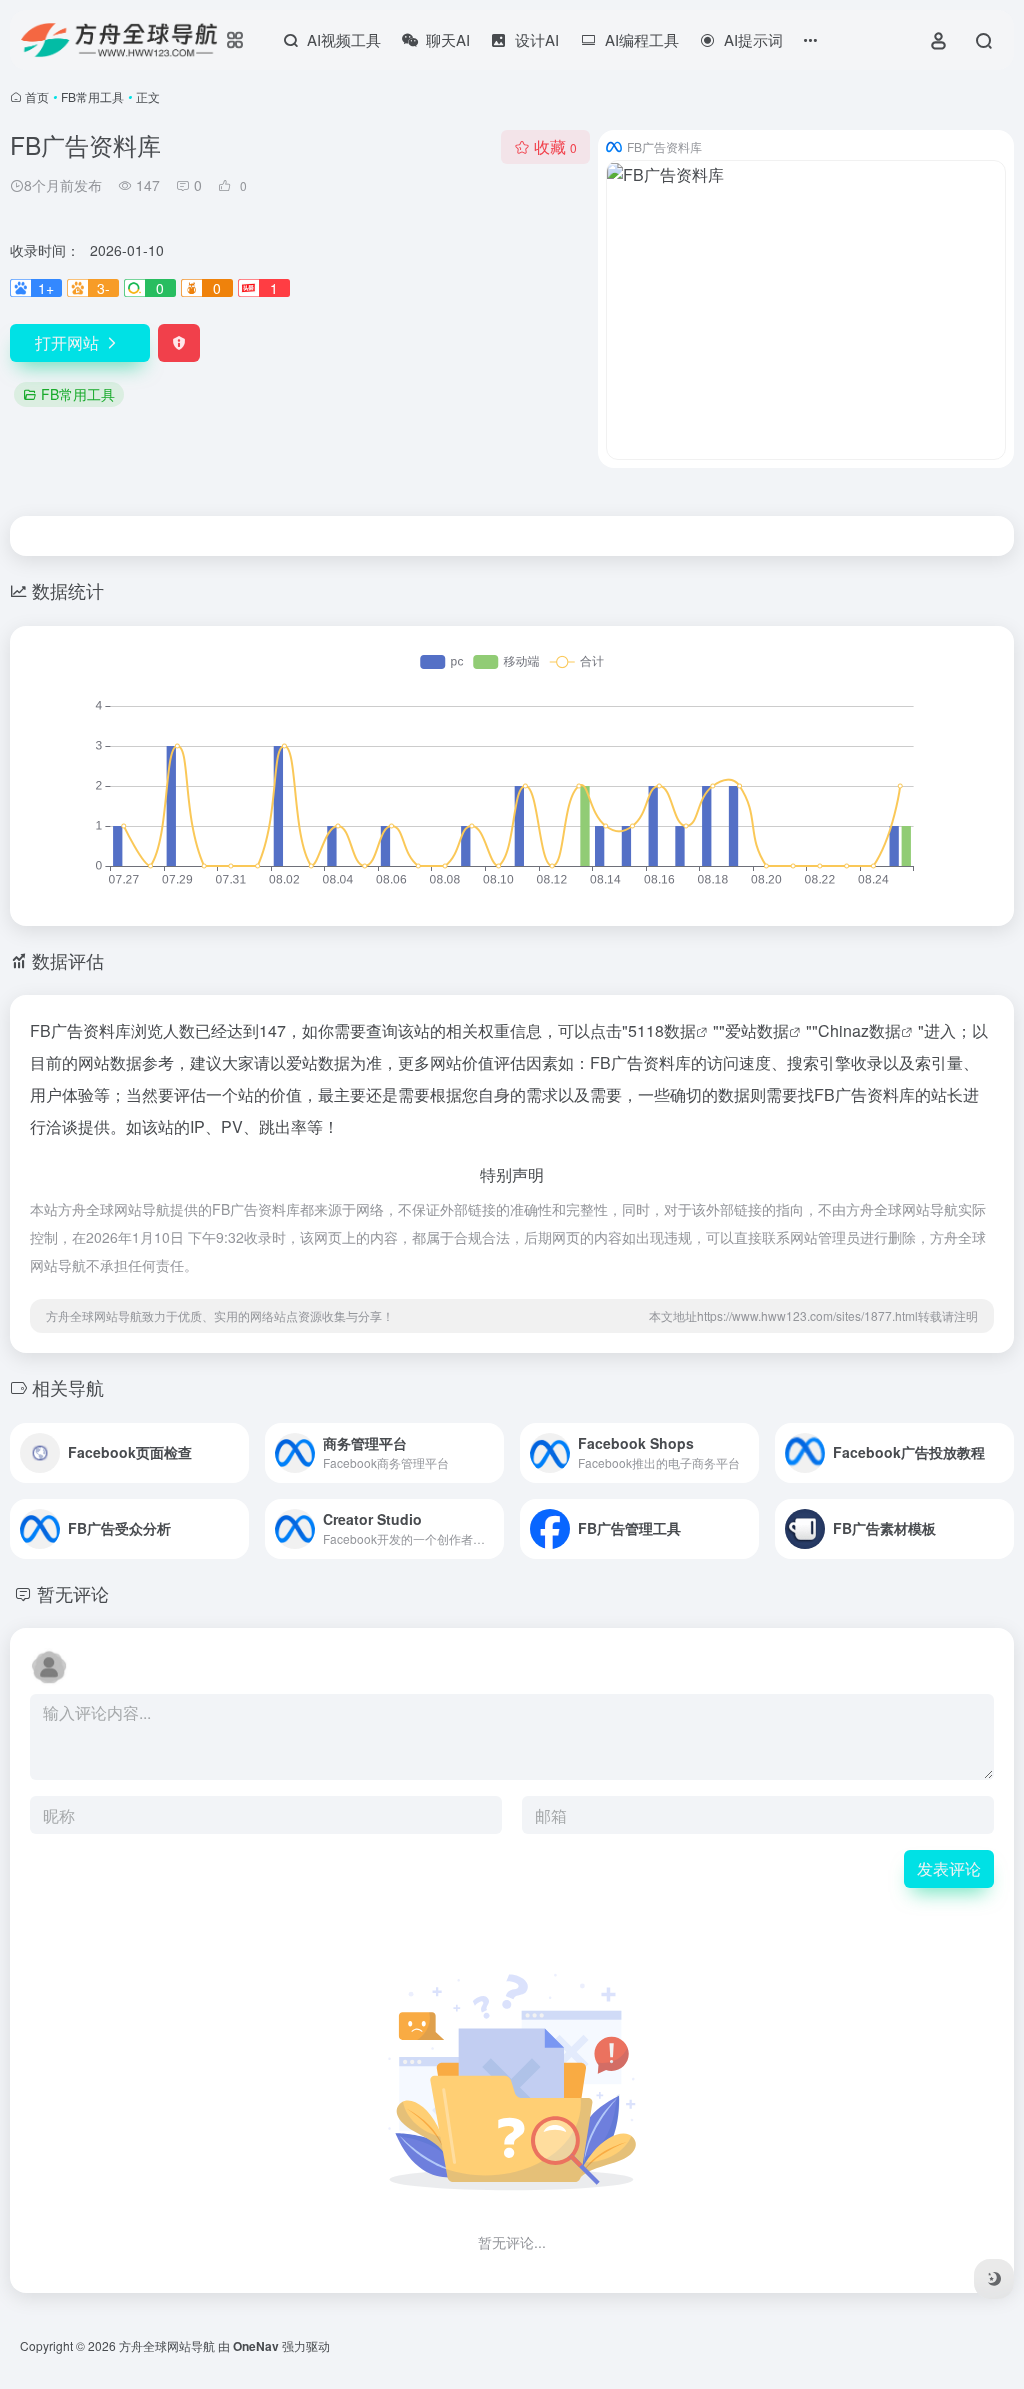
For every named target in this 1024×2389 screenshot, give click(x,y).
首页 (37, 96)
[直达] (238, 1453)
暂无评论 (73, 1593)
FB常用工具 (92, 96)
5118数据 (662, 1030)
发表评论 (949, 1868)
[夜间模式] (994, 2279)
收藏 (555, 146)
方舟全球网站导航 (167, 2345)
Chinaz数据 (859, 1030)
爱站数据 (757, 1030)
